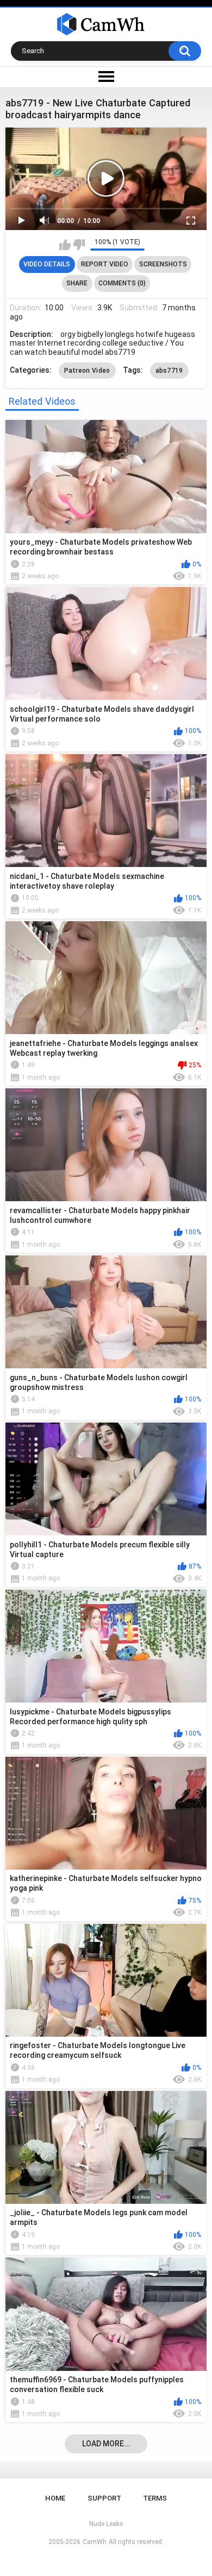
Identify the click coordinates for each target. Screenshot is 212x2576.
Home (55, 2498)
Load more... (106, 2444)
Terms (155, 2498)
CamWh (95, 2542)
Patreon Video (87, 371)
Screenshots (163, 264)
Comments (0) (122, 283)
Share (77, 283)
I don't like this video (79, 245)
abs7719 (169, 371)
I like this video (65, 245)
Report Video (105, 264)
